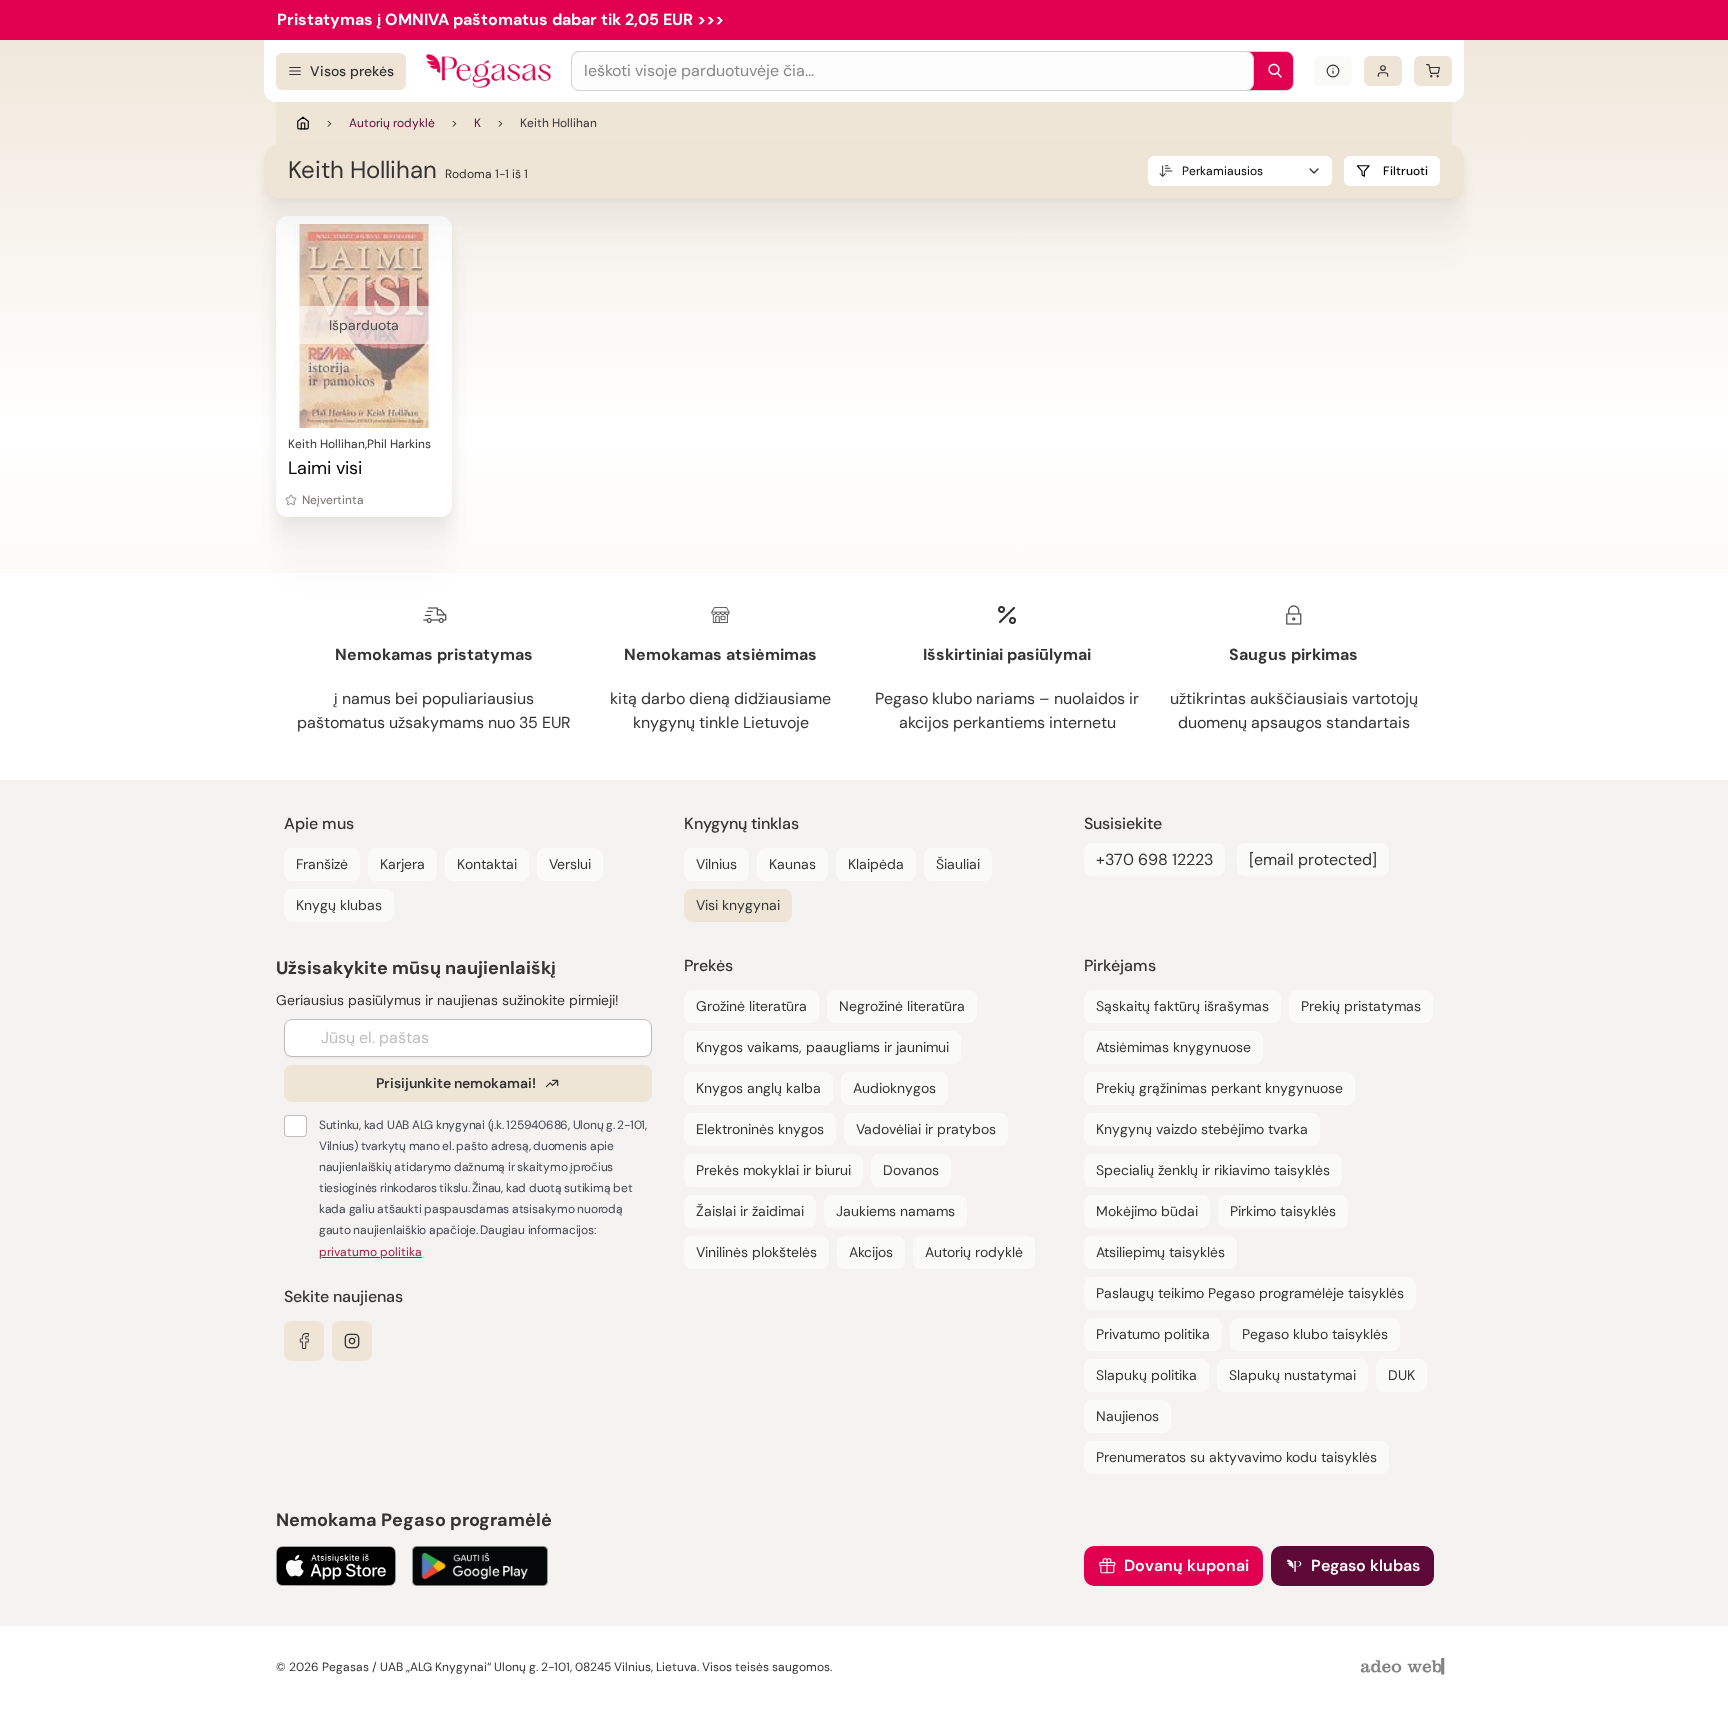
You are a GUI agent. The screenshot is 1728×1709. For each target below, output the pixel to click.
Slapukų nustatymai (1292, 1375)
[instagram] (352, 1341)
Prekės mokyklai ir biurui (773, 1170)
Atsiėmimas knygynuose (1173, 1047)
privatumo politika (370, 1252)
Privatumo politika (1153, 1334)
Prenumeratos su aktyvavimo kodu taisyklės (1236, 1457)
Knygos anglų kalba (758, 1088)
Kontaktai (487, 864)
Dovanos (911, 1170)
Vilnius (716, 864)
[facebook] (304, 1341)
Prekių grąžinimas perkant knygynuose (1219, 1088)
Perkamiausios (1222, 171)
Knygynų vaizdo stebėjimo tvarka (1202, 1129)
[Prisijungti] (1383, 71)
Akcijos (871, 1252)
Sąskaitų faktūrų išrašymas (1182, 1006)
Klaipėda (876, 864)
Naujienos (1127, 1416)
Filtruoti (1405, 171)
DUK (1401, 1375)
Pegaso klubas (1365, 1565)
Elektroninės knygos (760, 1129)
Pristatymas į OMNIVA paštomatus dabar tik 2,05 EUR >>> (500, 19)
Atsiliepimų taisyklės (1160, 1252)
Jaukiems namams (895, 1211)
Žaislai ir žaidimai (750, 1211)
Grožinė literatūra (751, 1006)
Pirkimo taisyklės (1283, 1211)
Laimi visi (325, 468)
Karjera (402, 864)
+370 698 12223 (1154, 859)
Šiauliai (958, 864)
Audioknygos (894, 1088)
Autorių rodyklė (392, 123)
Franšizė (322, 864)
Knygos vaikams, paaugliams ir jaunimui (822, 1047)
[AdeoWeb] (1405, 1667)
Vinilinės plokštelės (756, 1252)
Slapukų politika (1146, 1375)
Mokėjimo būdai (1147, 1211)
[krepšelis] (1433, 71)
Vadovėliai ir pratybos (926, 1129)
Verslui (570, 864)
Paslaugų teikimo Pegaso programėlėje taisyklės (1250, 1293)
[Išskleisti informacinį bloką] (1333, 71)
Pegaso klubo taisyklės (1315, 1334)
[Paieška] (1270, 71)
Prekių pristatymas (1361, 1006)
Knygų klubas (339, 905)
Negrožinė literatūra (902, 1006)
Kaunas (792, 864)
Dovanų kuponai (1186, 1565)
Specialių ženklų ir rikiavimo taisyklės (1213, 1170)
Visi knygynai (738, 905)
